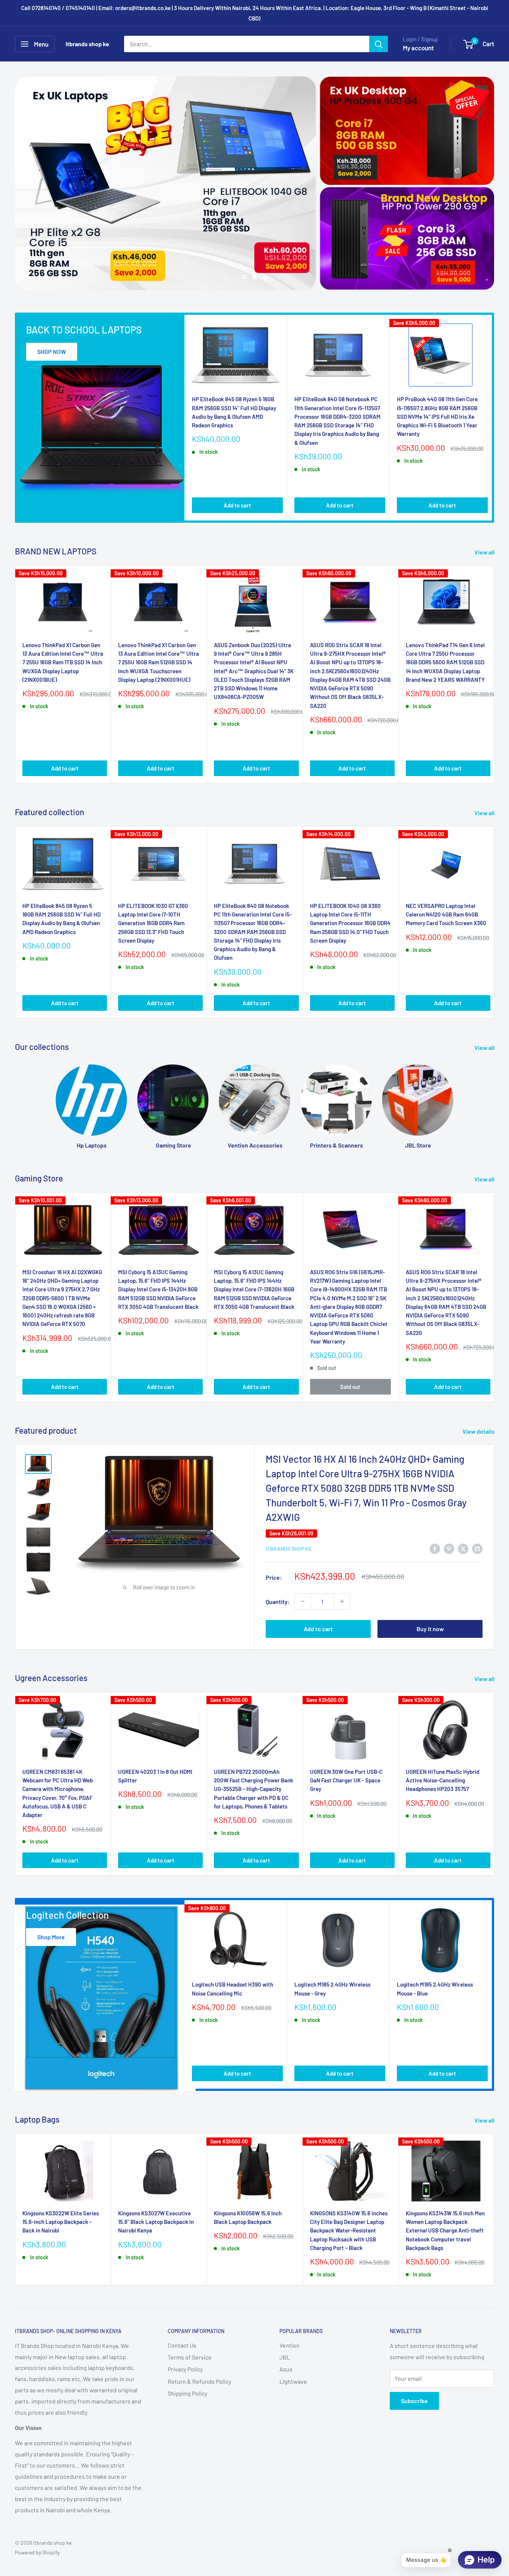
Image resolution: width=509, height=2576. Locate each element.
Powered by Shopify (37, 2552)
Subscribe (414, 2401)
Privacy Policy (185, 2369)
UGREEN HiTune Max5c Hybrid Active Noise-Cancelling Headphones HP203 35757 (442, 1781)
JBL (285, 2357)
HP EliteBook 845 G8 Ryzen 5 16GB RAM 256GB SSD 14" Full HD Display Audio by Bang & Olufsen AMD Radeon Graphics (234, 412)
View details (479, 1431)
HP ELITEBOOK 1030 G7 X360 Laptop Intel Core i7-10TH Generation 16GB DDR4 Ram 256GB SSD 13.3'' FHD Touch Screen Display (153, 923)
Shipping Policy (187, 2393)
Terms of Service (190, 2357)
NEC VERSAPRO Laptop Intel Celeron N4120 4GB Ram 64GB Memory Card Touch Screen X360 (446, 914)
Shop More (51, 1937)
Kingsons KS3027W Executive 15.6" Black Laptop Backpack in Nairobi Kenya (156, 2222)
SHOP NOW (52, 352)
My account (418, 48)
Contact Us (182, 2345)
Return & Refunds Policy (199, 2381)
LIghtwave (293, 2381)
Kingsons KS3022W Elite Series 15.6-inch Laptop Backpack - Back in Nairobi (61, 2222)
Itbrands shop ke (289, 1549)
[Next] (492, 418)
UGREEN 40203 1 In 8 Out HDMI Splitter (155, 1776)
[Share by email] (477, 1548)
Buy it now (430, 1629)
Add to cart (237, 506)
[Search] (379, 44)
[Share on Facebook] (435, 1548)
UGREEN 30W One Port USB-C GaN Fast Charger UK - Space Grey (346, 1781)
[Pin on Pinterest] (449, 1548)
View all (485, 552)
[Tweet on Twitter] (463, 1548)
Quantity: (278, 1602)
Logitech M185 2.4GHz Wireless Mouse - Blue (435, 1989)
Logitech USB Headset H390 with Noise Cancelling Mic (233, 1989)
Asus (286, 2369)
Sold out (350, 1387)
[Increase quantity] (342, 1602)
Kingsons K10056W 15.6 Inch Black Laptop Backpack (248, 2217)
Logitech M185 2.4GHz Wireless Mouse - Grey (332, 1989)
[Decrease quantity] (303, 1602)
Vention (290, 2345)
